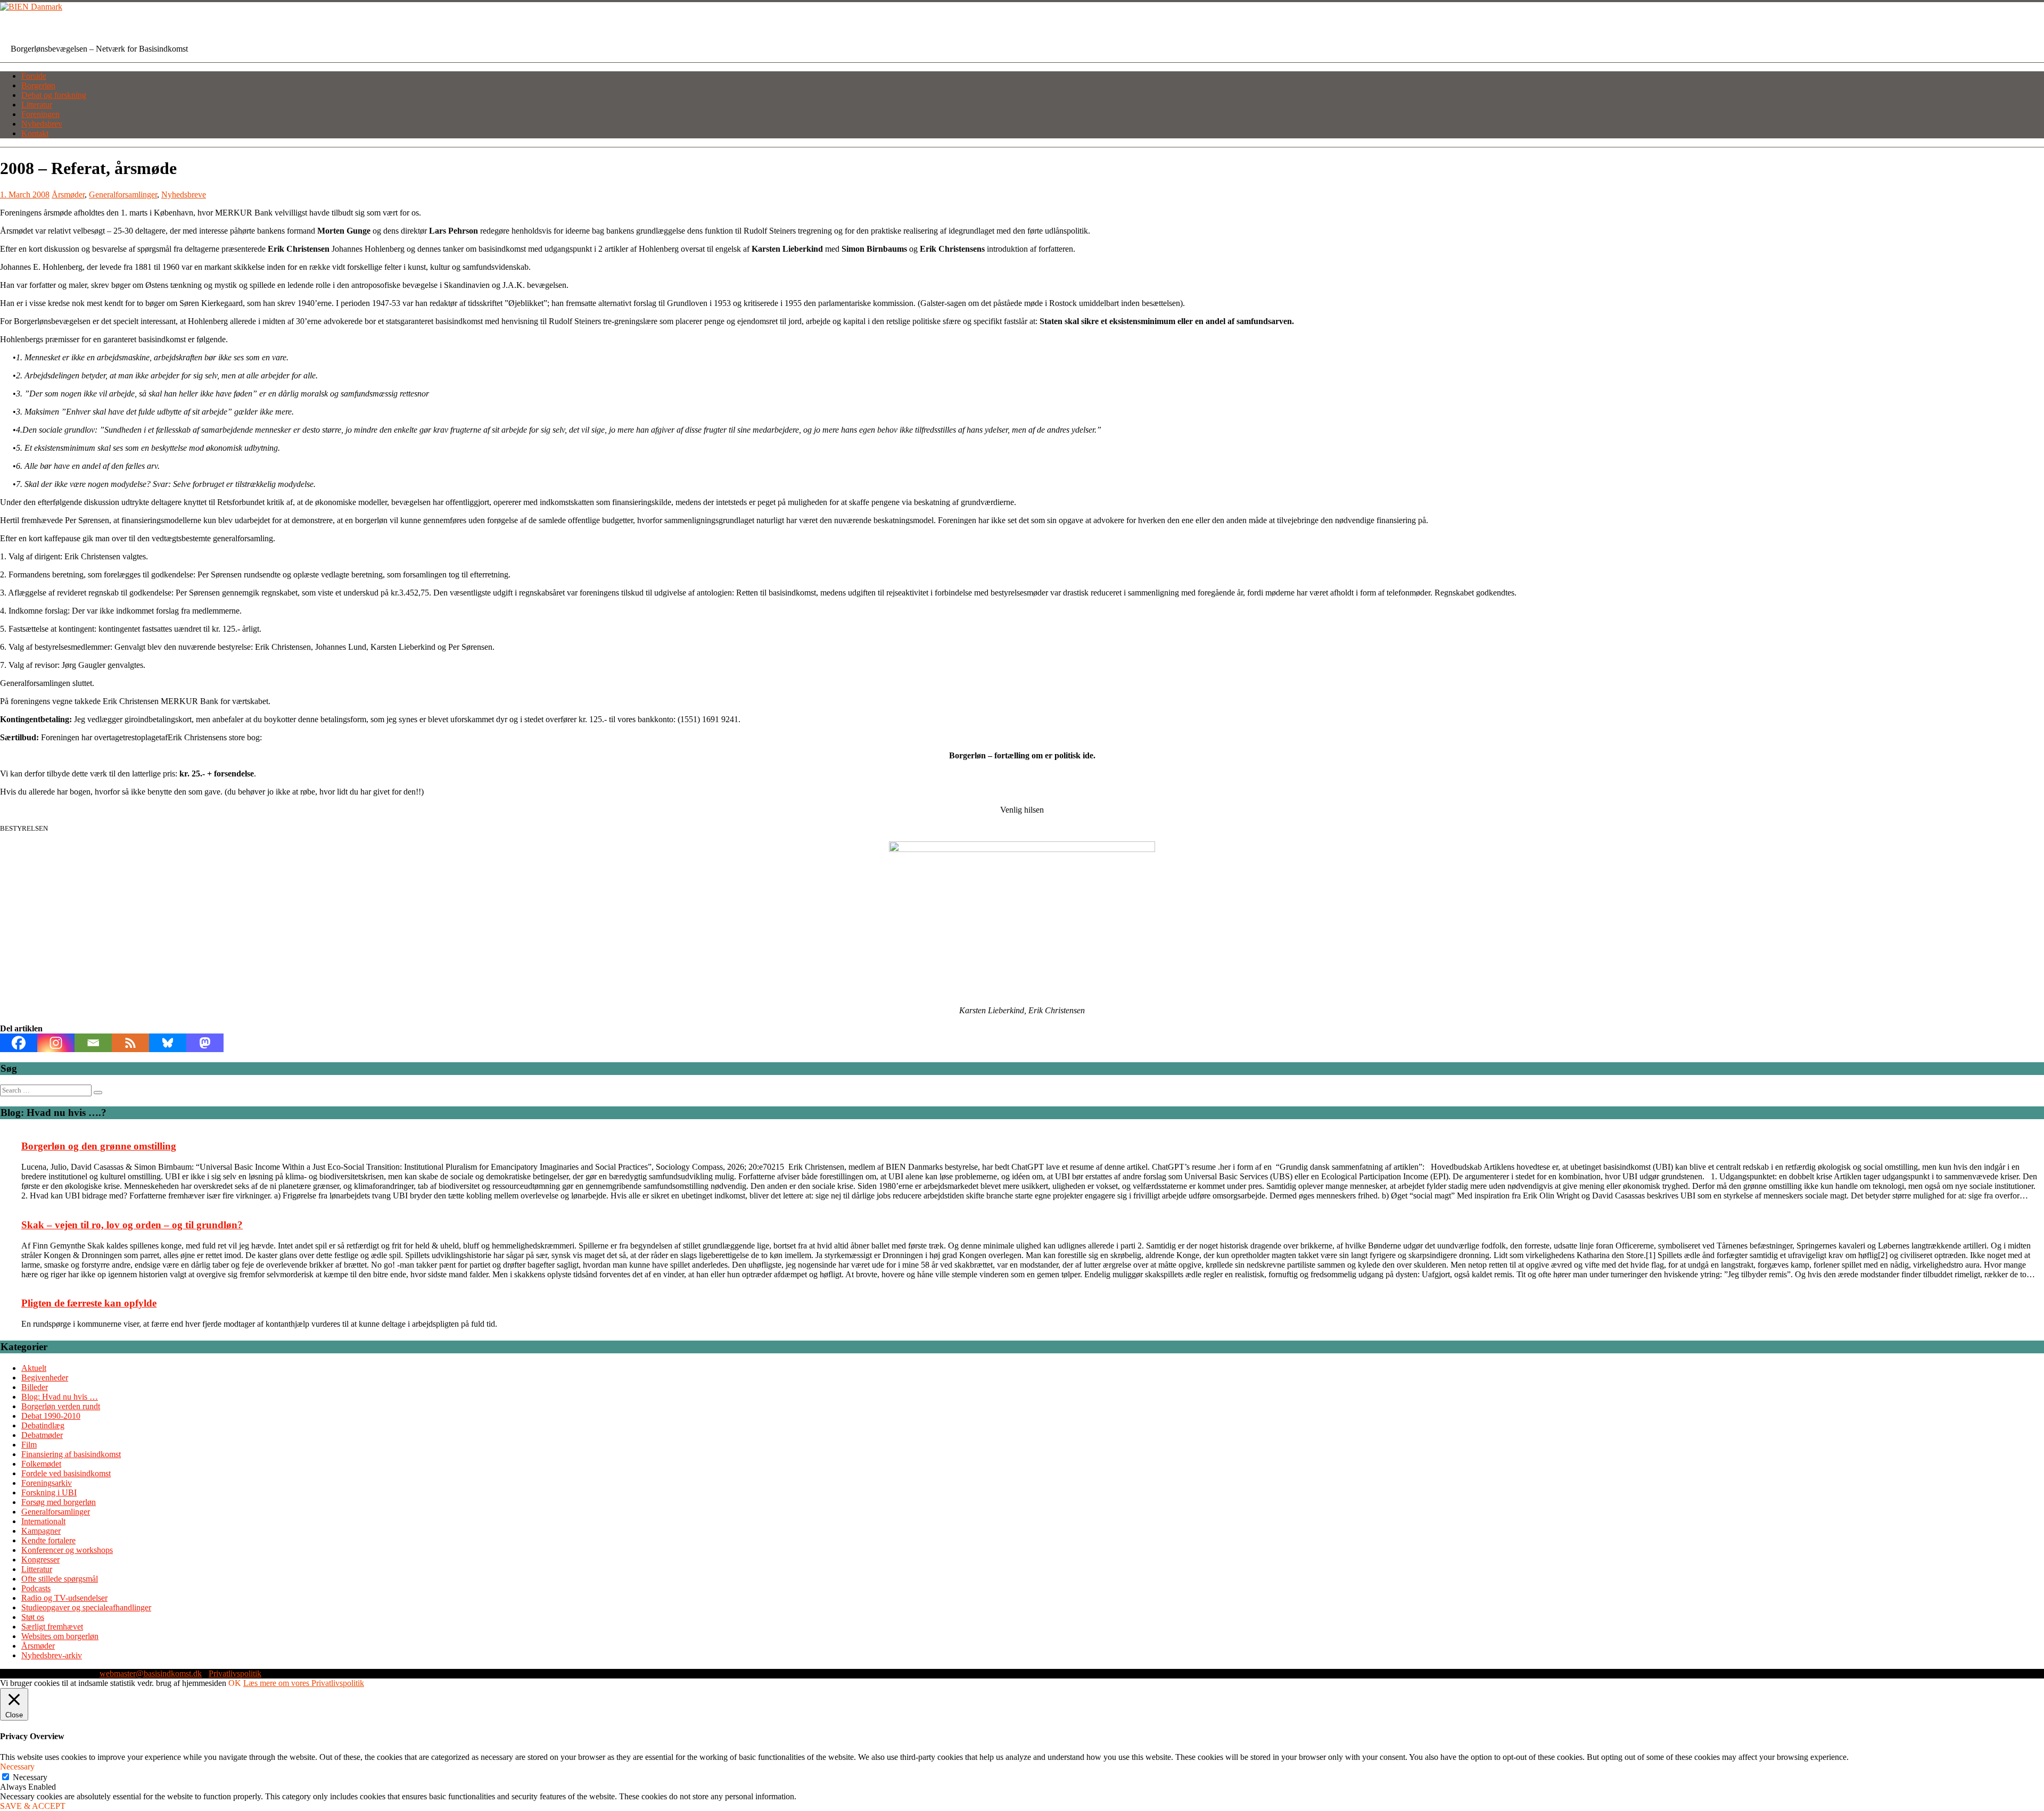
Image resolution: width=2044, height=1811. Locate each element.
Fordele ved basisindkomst (66, 1473)
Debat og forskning (54, 95)
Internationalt (43, 1521)
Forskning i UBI (49, 1492)
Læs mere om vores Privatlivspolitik (304, 1683)
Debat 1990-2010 (51, 1416)
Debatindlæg (43, 1425)
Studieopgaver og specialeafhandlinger (86, 1607)
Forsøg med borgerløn (59, 1502)
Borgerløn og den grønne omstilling (99, 1146)
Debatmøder (42, 1435)
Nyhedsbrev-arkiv (52, 1655)
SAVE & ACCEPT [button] (33, 1806)
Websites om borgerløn (60, 1636)
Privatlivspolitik (235, 1673)
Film (29, 1445)
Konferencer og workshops (67, 1550)
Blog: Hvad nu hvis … (60, 1397)
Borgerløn (38, 85)
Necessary (30, 1777)
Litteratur (37, 105)
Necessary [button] (17, 1767)
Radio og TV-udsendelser (64, 1598)
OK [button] (235, 1683)
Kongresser (40, 1560)
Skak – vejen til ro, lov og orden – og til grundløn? (132, 1225)
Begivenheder (45, 1378)
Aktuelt (34, 1368)
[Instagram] (56, 1043)
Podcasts (36, 1588)
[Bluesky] (168, 1043)
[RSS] (130, 1043)
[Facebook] (19, 1043)
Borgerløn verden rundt (61, 1406)
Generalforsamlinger (123, 195)
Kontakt (35, 133)
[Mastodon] (205, 1043)
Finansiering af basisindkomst (71, 1454)
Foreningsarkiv (47, 1483)
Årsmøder (68, 195)
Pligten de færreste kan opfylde (89, 1303)
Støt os (33, 1617)
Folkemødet (41, 1464)
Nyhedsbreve (184, 195)
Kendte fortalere (48, 1540)
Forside (34, 76)
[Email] (93, 1043)
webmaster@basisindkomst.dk (151, 1673)
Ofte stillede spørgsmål (60, 1579)
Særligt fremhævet (52, 1627)
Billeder (35, 1387)
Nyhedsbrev (42, 124)
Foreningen (40, 114)
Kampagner (41, 1531)
